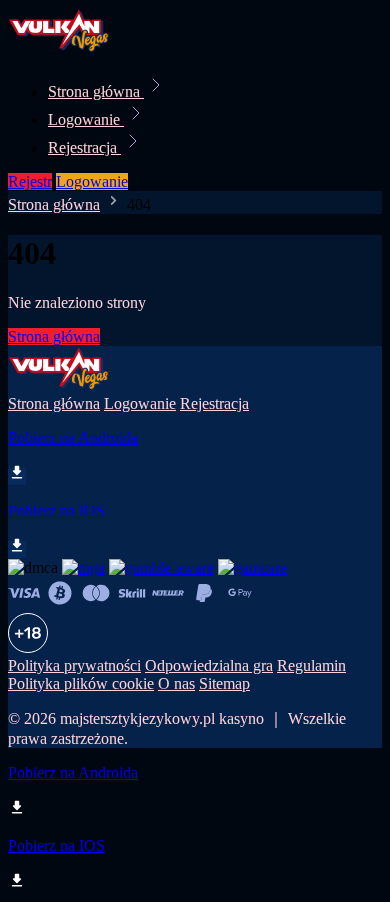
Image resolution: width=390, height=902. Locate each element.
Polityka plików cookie (81, 683)
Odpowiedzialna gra (209, 665)
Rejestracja (84, 147)
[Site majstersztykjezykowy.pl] (76, 47)
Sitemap (224, 683)
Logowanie (86, 119)
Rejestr (30, 181)
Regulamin (311, 665)
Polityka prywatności (74, 665)
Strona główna (96, 91)
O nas (176, 683)
